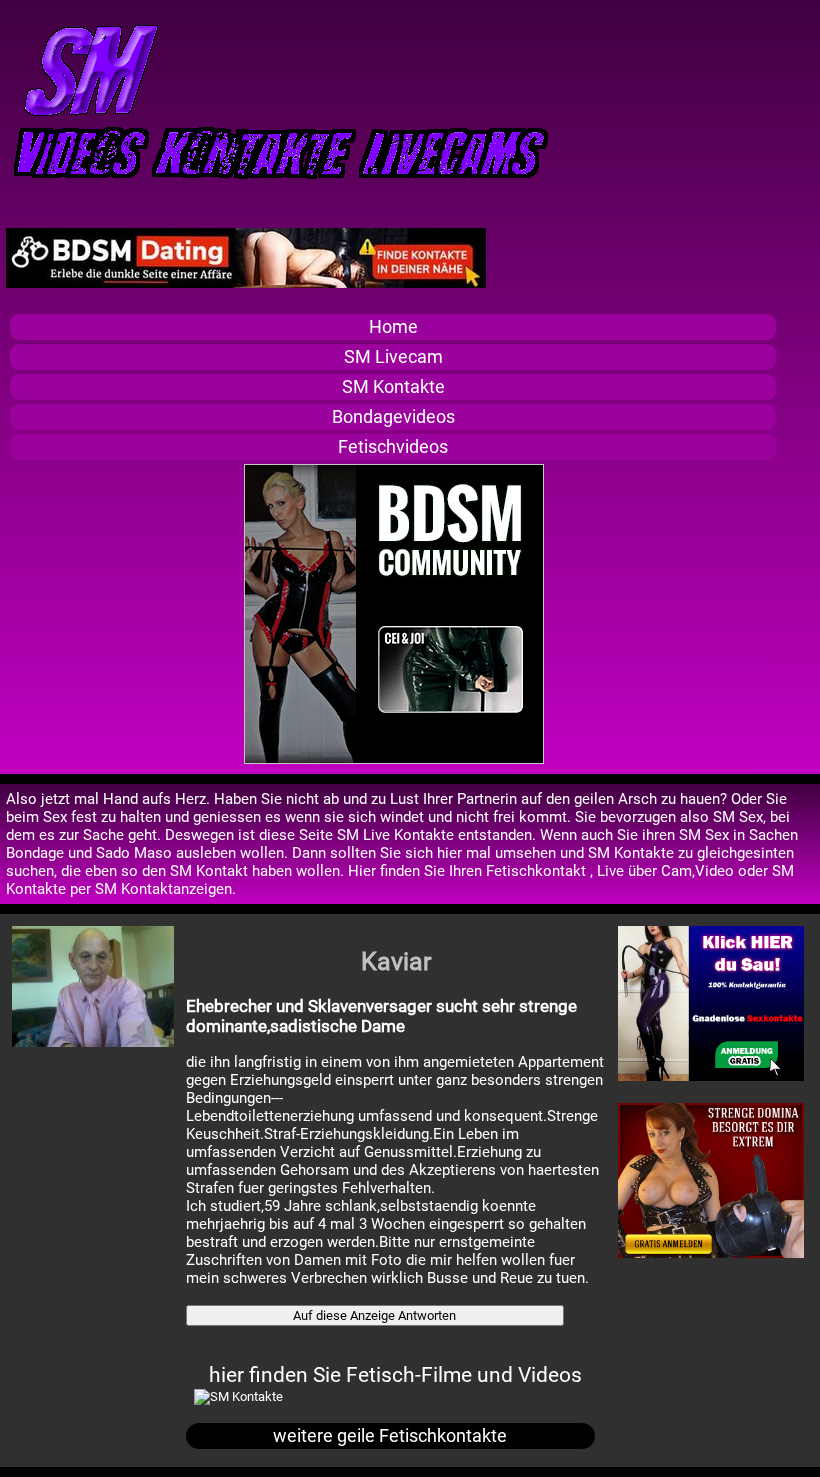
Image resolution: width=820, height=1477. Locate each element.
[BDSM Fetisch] (711, 1076)
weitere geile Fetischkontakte (390, 1436)
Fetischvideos (393, 447)
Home (393, 327)
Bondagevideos (393, 417)
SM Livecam (393, 357)
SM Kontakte (393, 387)
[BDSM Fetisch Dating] (246, 283)
